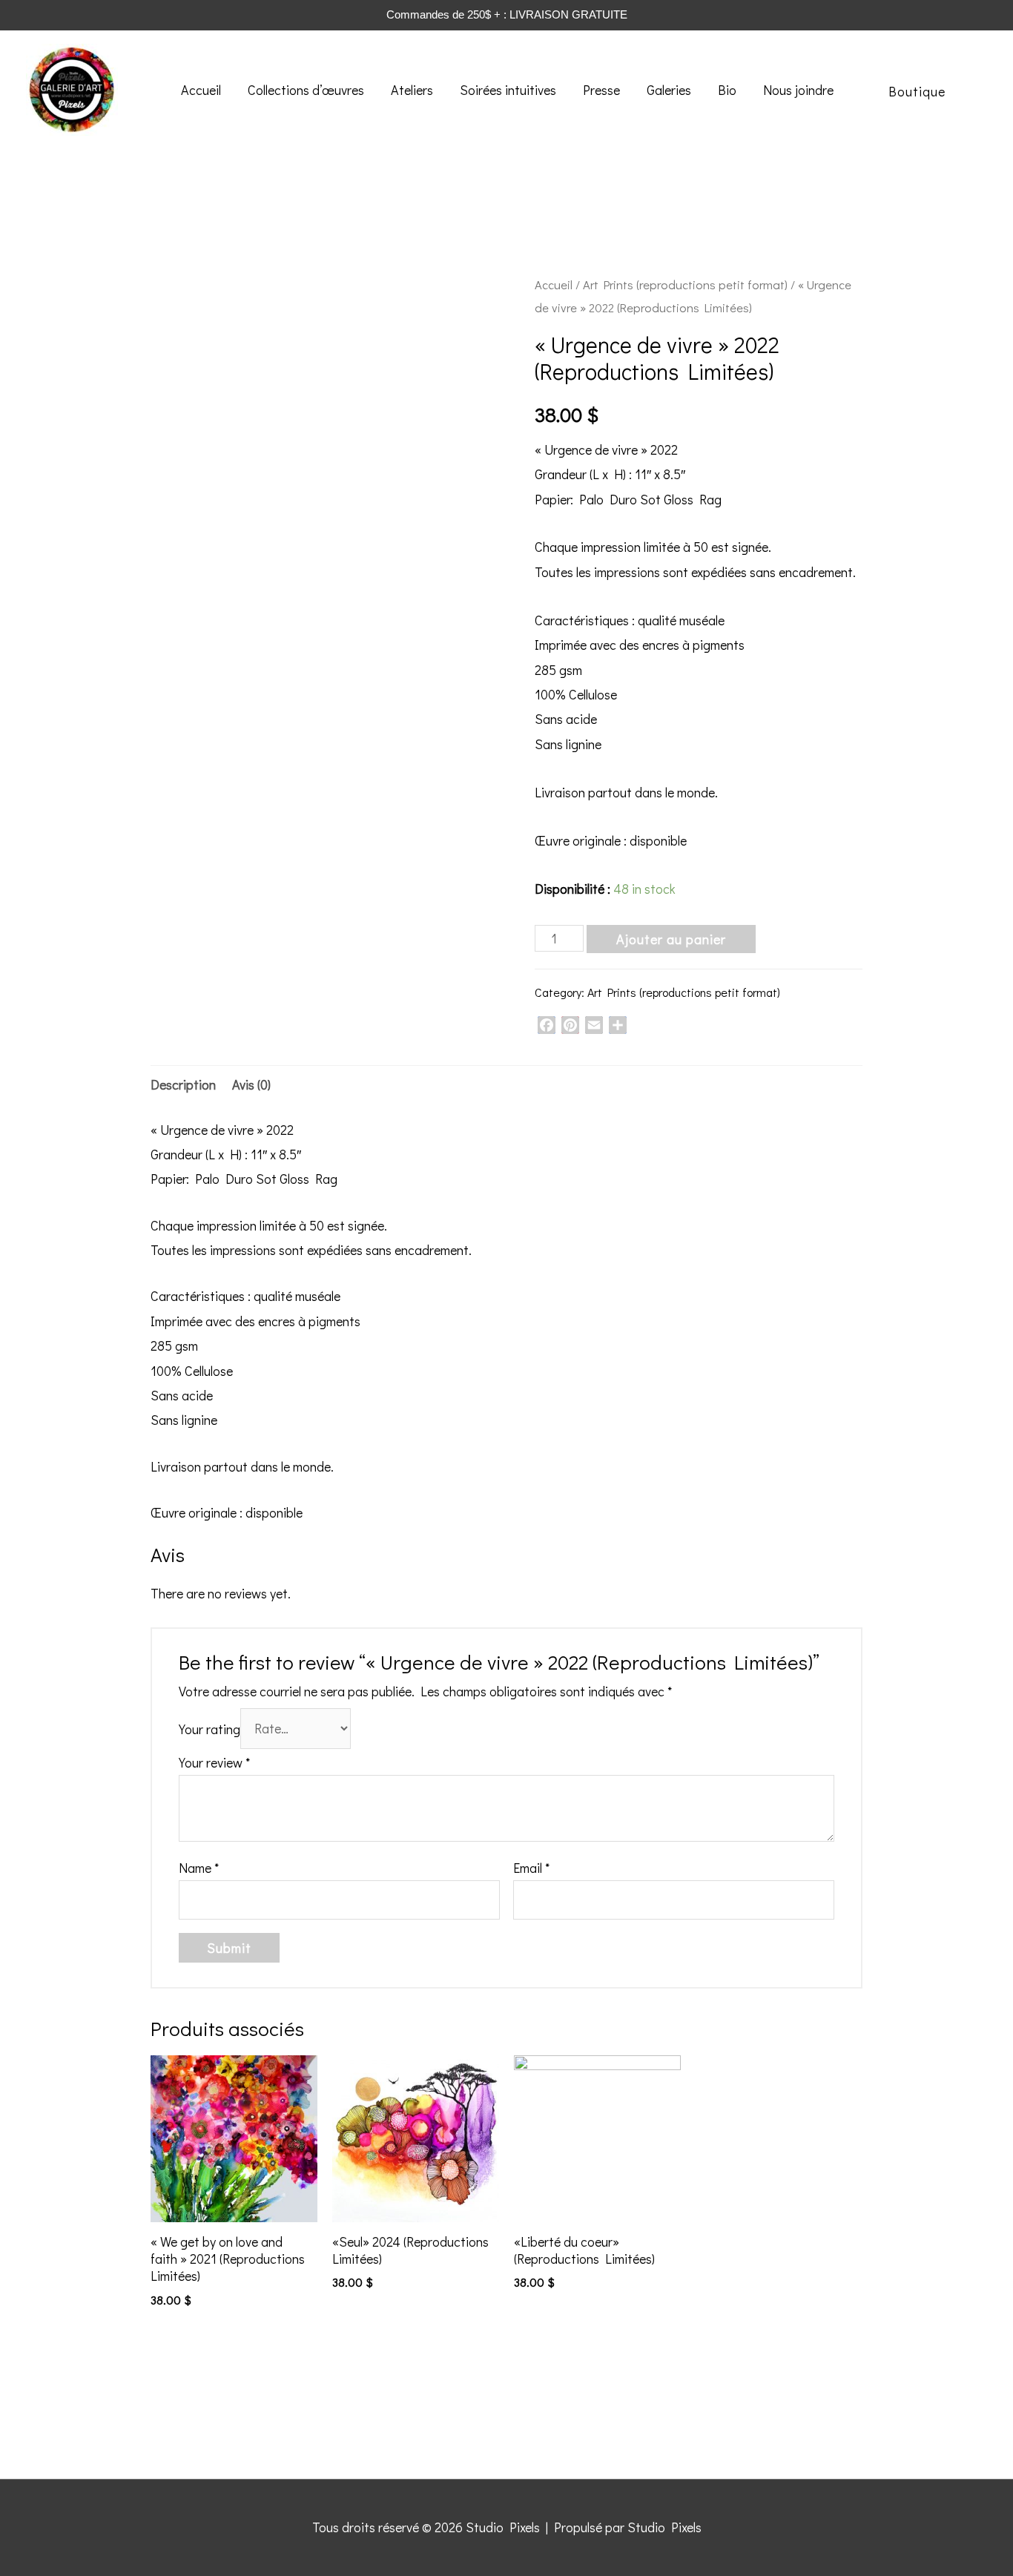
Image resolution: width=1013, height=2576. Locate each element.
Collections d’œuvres (306, 90)
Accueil (201, 90)
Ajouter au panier (671, 939)
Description (183, 1084)
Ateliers (412, 90)
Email (531, 1868)
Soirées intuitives (508, 90)
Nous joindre (798, 90)
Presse (601, 90)
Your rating (209, 1728)
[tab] (183, 1085)
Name (199, 1868)
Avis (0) (251, 1084)
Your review (214, 1762)
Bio (727, 90)
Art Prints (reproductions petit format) (685, 284)
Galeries (669, 90)
